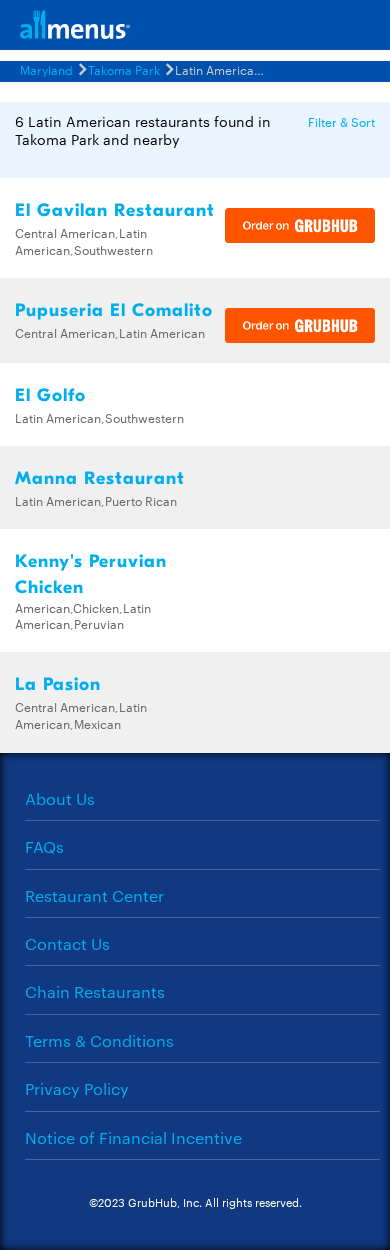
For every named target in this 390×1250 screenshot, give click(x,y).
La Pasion (58, 684)
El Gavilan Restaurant (115, 210)
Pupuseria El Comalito (114, 310)
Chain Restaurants (95, 991)
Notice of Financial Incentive (133, 1137)
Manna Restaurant (100, 478)
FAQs (44, 846)
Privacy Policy (77, 1088)
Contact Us (67, 943)
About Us (60, 798)
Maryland (46, 69)
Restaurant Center (94, 895)
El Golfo (50, 395)
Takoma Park (124, 69)
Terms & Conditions (99, 1040)
